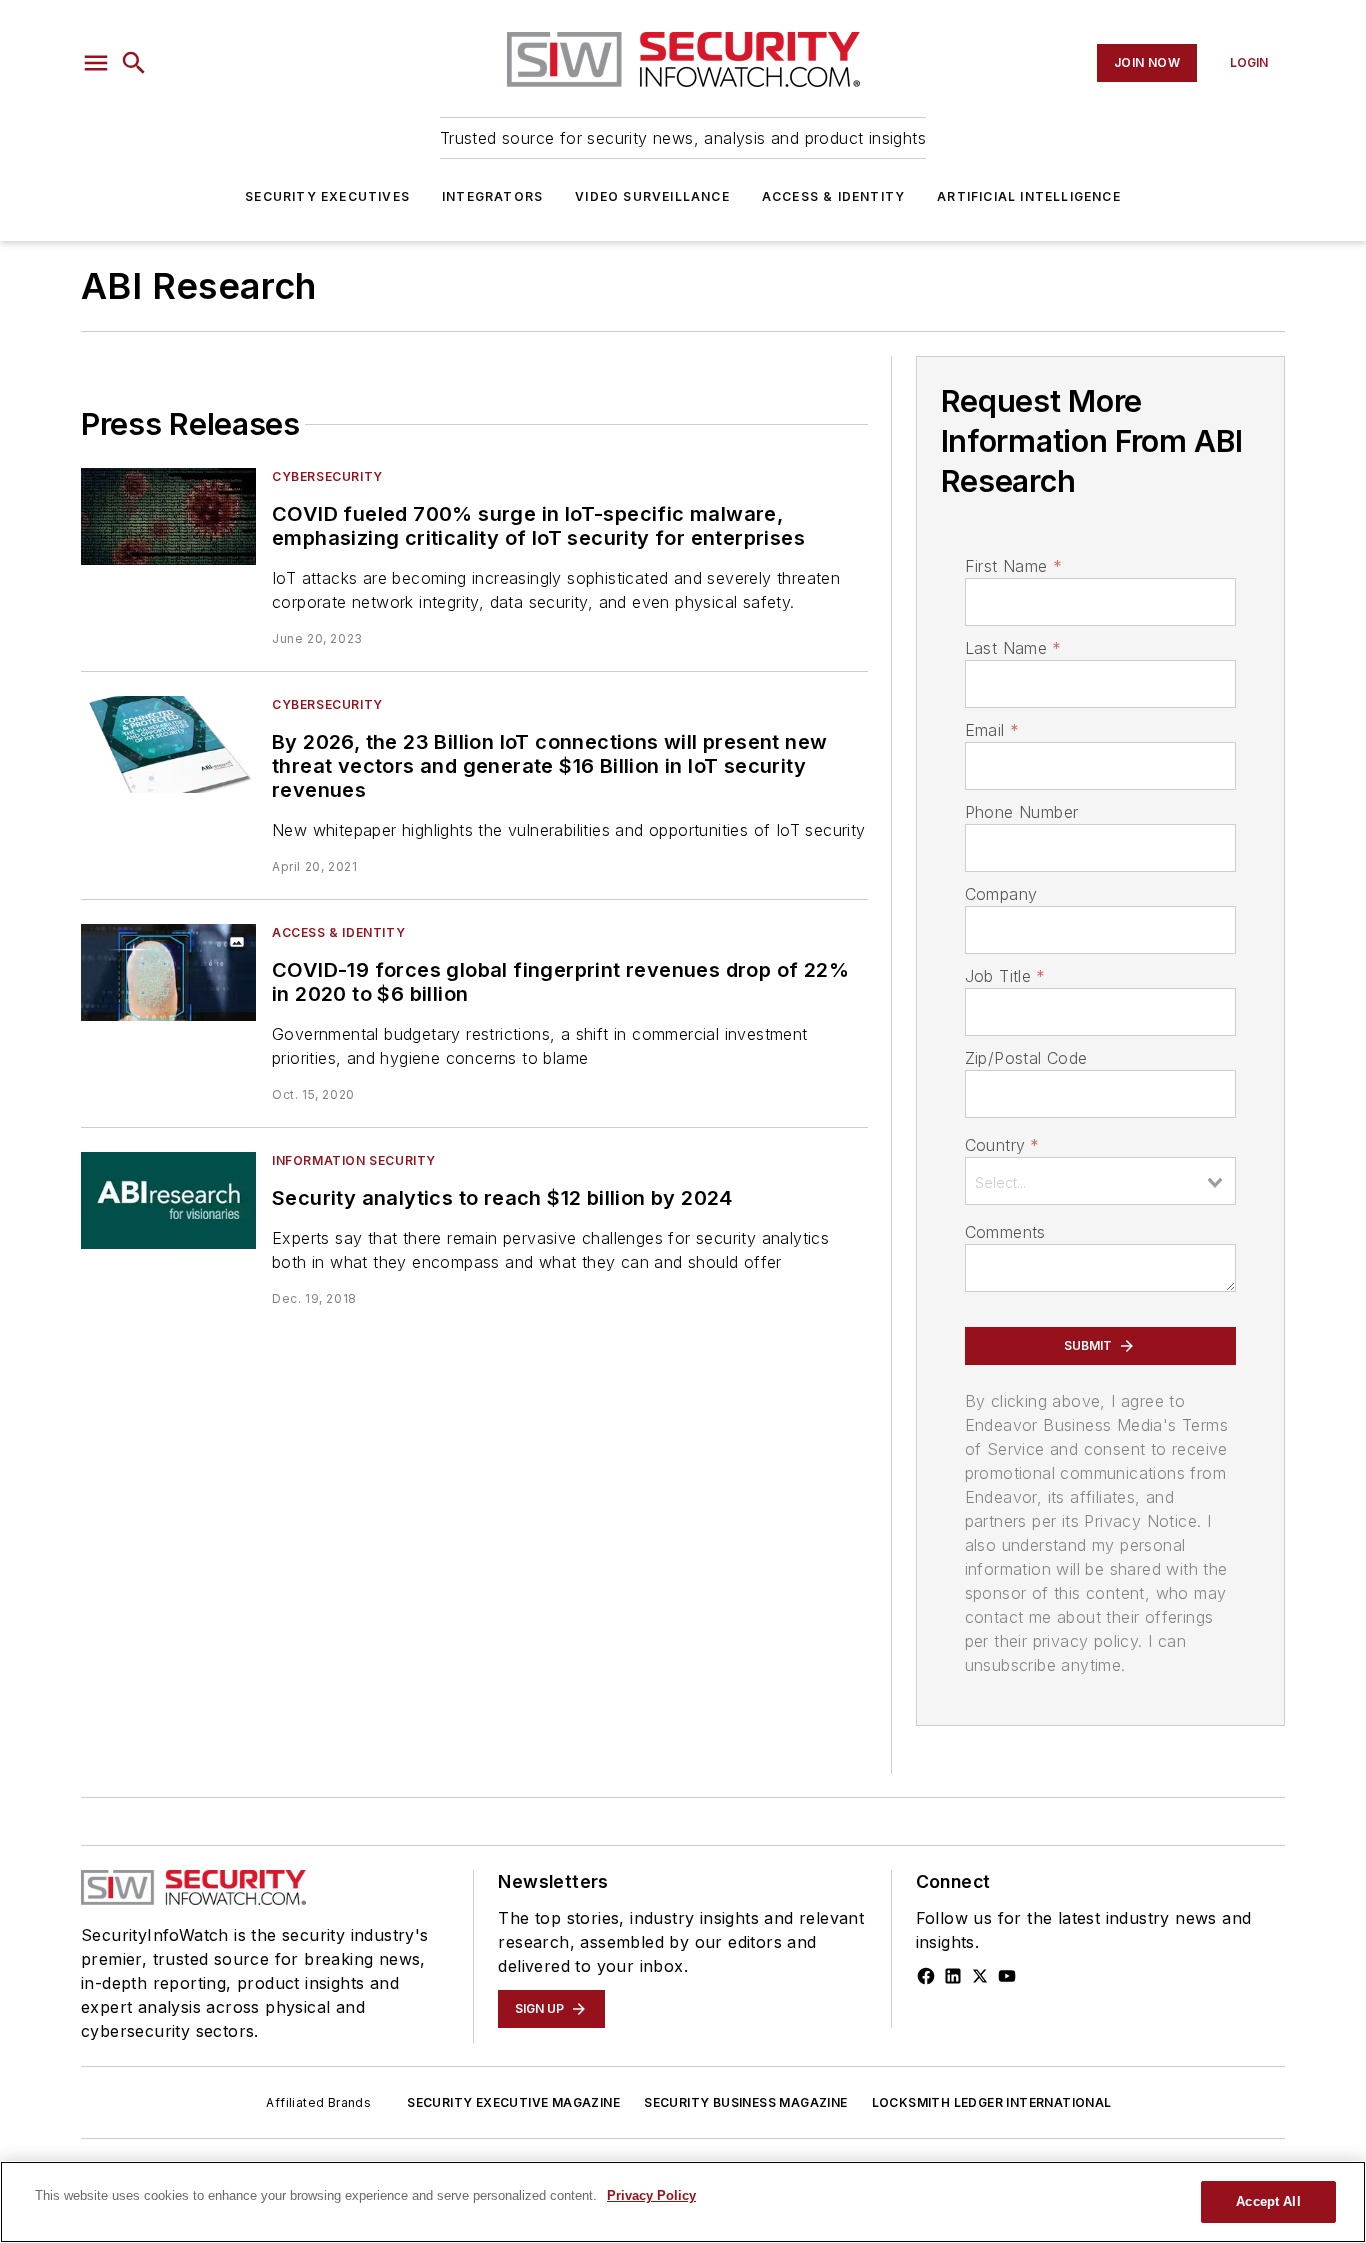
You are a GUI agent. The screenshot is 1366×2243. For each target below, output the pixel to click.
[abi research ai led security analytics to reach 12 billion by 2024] (168, 1200)
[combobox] (1100, 1181)
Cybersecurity (327, 476)
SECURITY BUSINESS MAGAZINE (745, 2102)
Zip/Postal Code (1026, 1058)
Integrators (492, 196)
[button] (96, 63)
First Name (1013, 566)
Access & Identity (833, 196)
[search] (134, 63)
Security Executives (327, 196)
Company (1001, 894)
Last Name (1013, 648)
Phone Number (1022, 812)
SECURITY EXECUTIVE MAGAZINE (513, 2102)
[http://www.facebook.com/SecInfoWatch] (926, 1976)
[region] (683, 2202)
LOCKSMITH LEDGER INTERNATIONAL (992, 2102)
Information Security (354, 1160)
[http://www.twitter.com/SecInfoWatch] (980, 1976)
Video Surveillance (652, 196)
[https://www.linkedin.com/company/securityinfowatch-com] (953, 1976)
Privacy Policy (651, 2195)
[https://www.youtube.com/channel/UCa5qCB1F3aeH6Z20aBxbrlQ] (1007, 1976)
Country (1002, 1145)
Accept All (1268, 2201)
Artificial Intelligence (1029, 196)
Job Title (1005, 976)
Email (992, 730)
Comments (1005, 1232)
